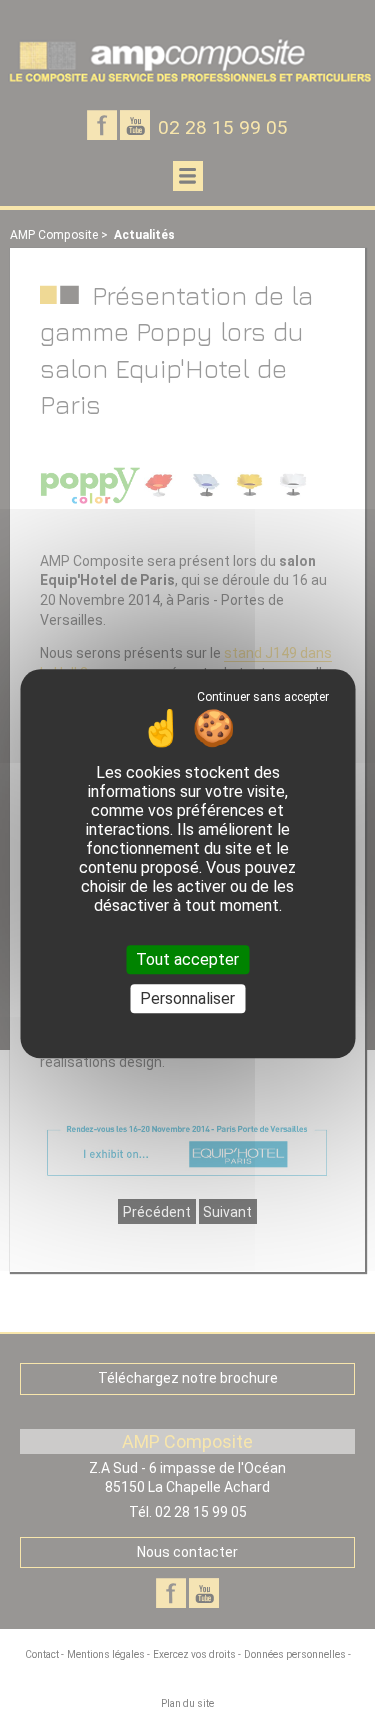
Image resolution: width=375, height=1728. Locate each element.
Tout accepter (187, 959)
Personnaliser (187, 999)
